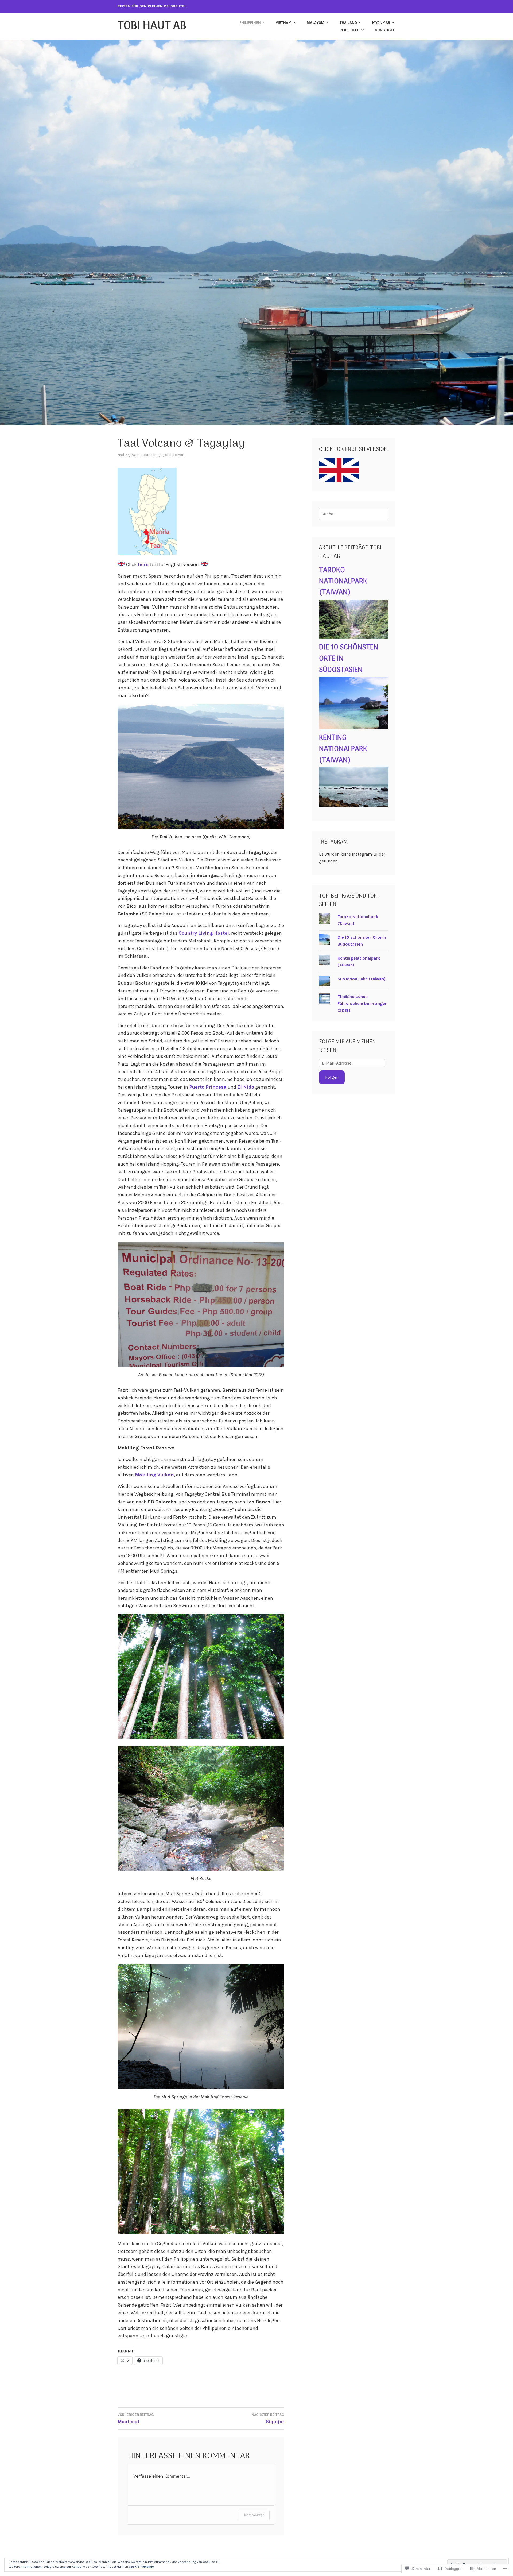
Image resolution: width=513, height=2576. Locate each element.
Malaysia (316, 23)
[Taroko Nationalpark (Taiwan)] (354, 638)
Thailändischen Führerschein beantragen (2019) (362, 1003)
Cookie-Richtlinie (141, 2567)
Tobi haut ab (152, 26)
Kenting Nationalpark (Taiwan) (343, 749)
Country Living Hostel (204, 933)
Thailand (348, 23)
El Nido (246, 1087)
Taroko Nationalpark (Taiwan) (343, 582)
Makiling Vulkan (154, 1475)
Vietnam (284, 23)
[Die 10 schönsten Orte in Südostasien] (354, 728)
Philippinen (250, 23)
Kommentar (254, 2515)
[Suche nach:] (354, 514)
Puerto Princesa (208, 1087)
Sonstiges (385, 30)
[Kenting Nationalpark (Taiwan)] (354, 805)
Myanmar (381, 23)
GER (160, 455)
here (144, 564)
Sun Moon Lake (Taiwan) (362, 979)
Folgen (332, 1077)
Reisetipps (350, 30)
